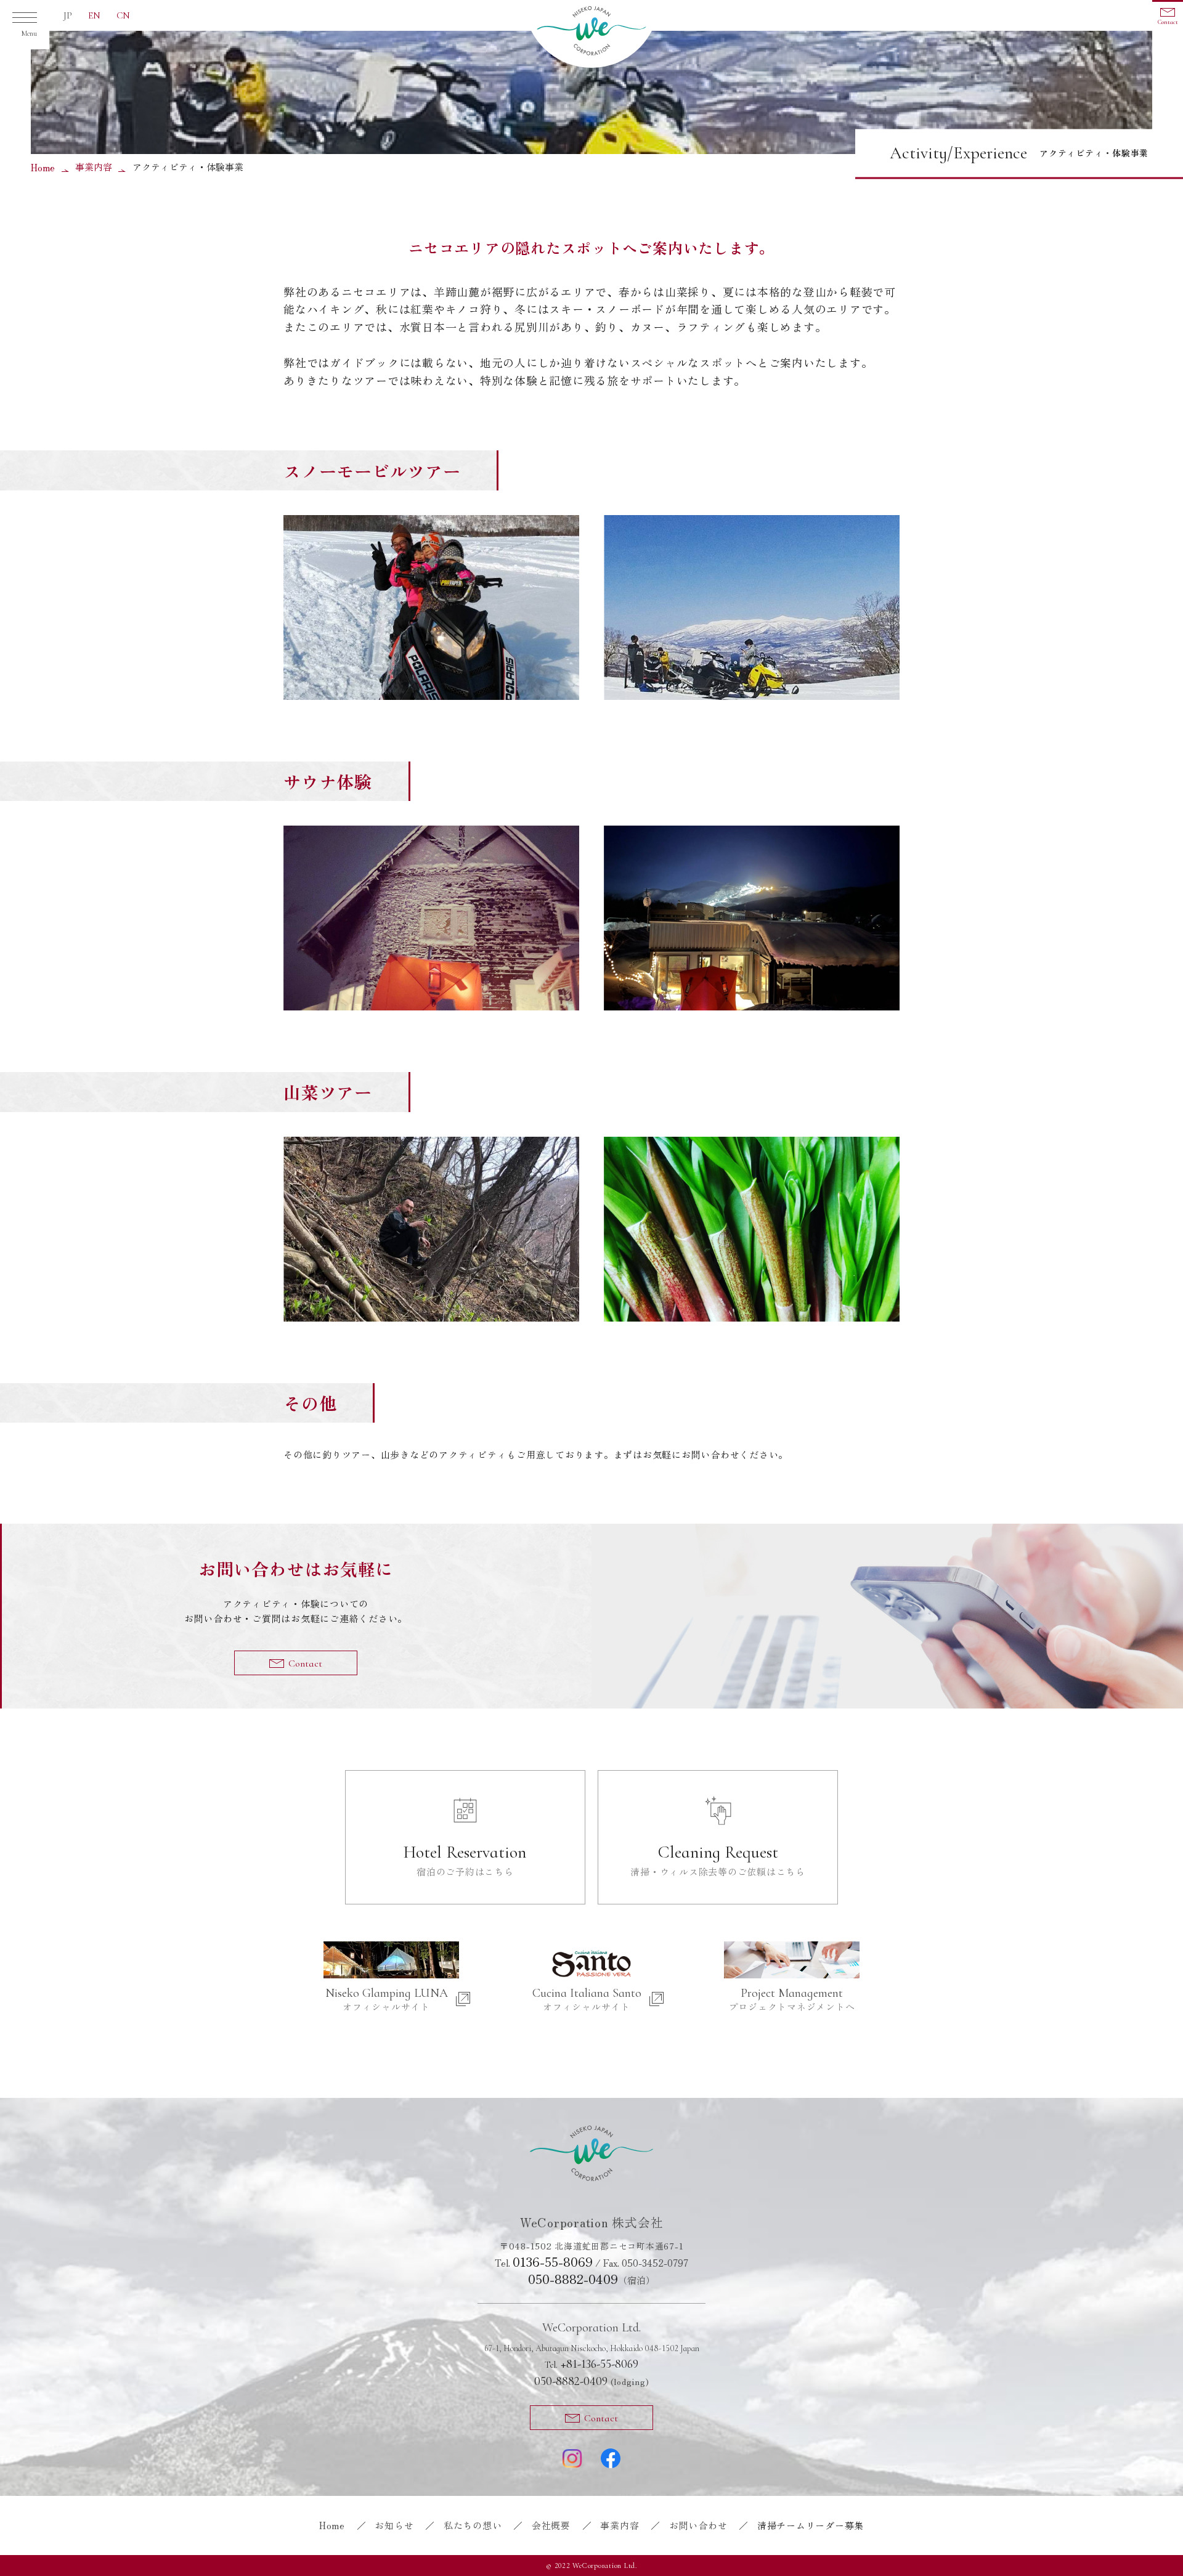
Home (43, 167)
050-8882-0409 (573, 2279)
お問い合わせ (698, 2525)
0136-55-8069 (553, 2262)
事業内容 (94, 167)
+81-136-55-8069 (591, 2364)
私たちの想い (473, 2525)
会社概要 (551, 2525)
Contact (1168, 22)
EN (94, 15)
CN (123, 15)
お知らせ (394, 2525)
